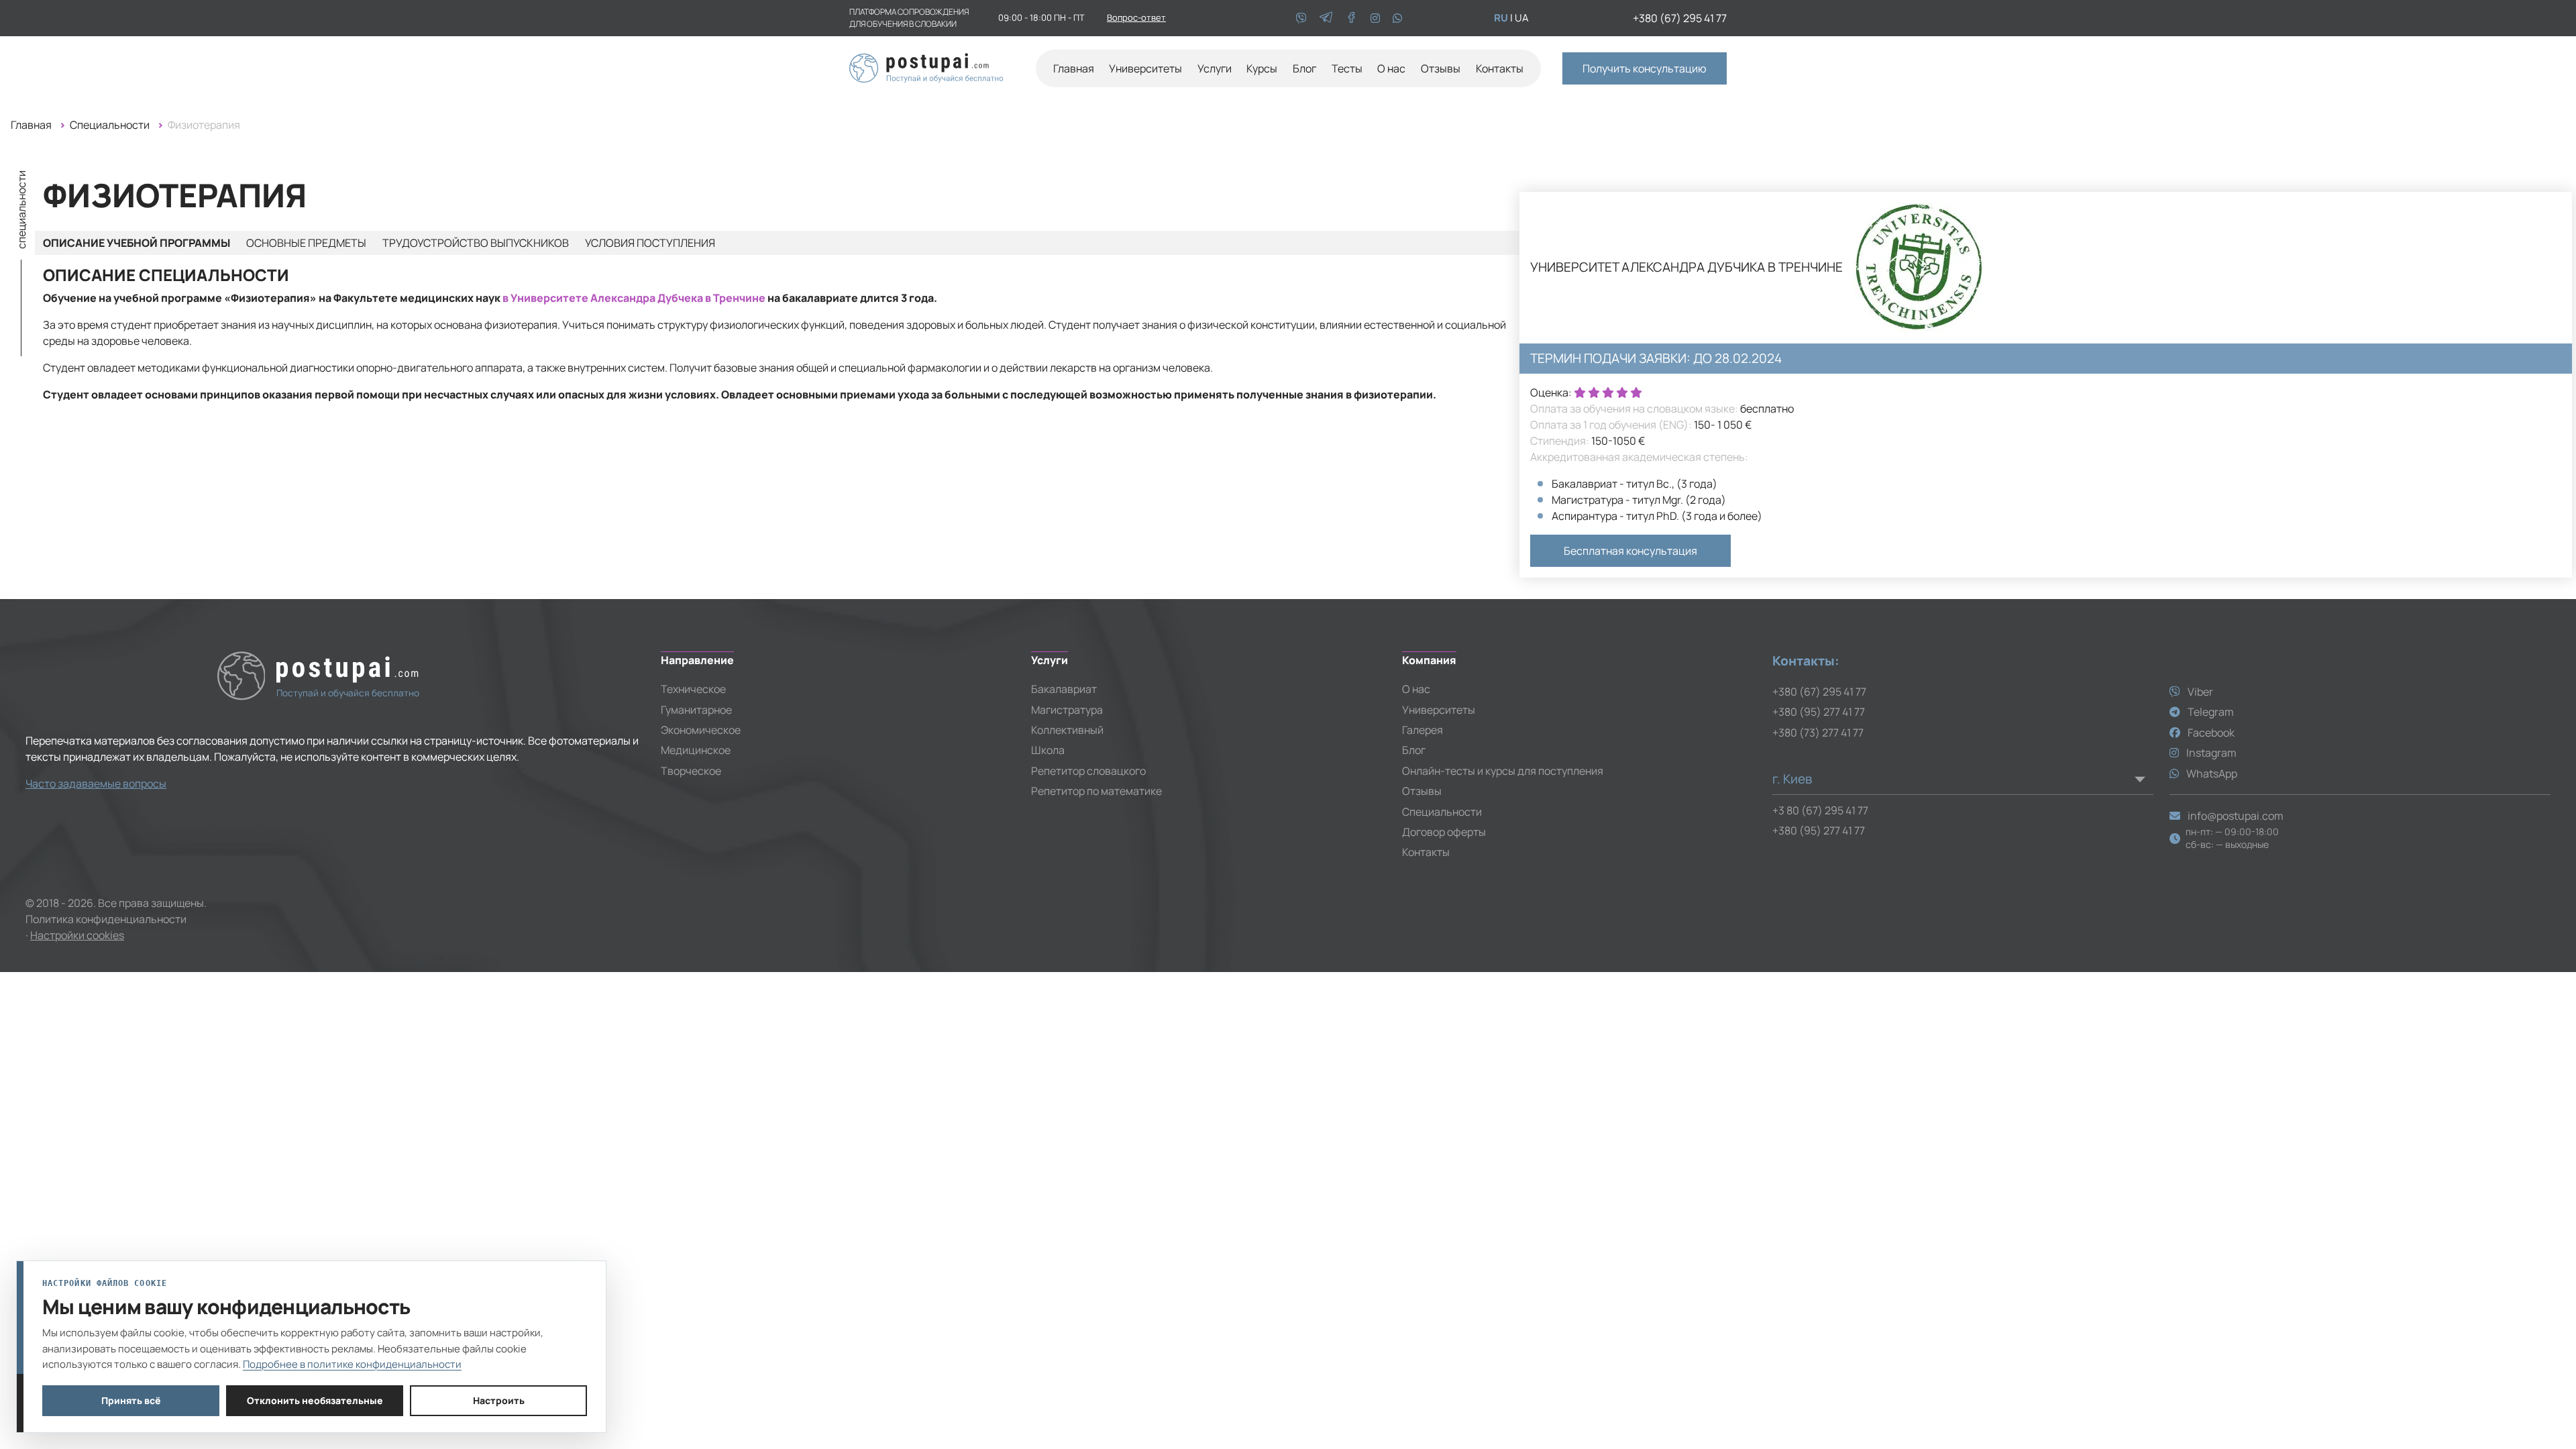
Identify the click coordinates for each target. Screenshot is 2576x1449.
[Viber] (1302, 18)
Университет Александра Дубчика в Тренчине (1686, 267)
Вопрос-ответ (1136, 17)
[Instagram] (1376, 18)
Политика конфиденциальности (106, 919)
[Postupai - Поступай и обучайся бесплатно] (926, 65)
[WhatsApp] (1397, 18)
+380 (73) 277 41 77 (1818, 733)
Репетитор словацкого (1088, 771)
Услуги (1215, 68)
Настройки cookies (77, 935)
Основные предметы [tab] (306, 243)
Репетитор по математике (1096, 791)
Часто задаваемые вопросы (96, 784)
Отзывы (1441, 68)
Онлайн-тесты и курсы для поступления (1503, 771)
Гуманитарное (696, 710)
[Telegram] (1327, 18)
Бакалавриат (1064, 689)
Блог (1304, 68)
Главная (1074, 68)
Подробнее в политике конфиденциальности (352, 1364)
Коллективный (1067, 730)
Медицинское (696, 750)
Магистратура (1067, 710)
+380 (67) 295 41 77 (1680, 18)
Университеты (1439, 710)
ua (1522, 18)
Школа (1048, 750)
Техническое (693, 689)
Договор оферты (1444, 832)
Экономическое (701, 730)
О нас (1391, 68)
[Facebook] (1352, 18)
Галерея (1423, 730)
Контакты (1500, 68)
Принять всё (131, 1400)
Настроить (499, 1400)
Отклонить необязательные (315, 1400)
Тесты (1347, 68)
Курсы (1262, 68)
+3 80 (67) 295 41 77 (1820, 810)
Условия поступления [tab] (650, 243)
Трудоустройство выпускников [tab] (476, 243)
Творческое (691, 771)
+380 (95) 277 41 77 (1819, 712)
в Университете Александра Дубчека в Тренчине (634, 298)
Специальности (110, 125)
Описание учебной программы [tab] (137, 243)
